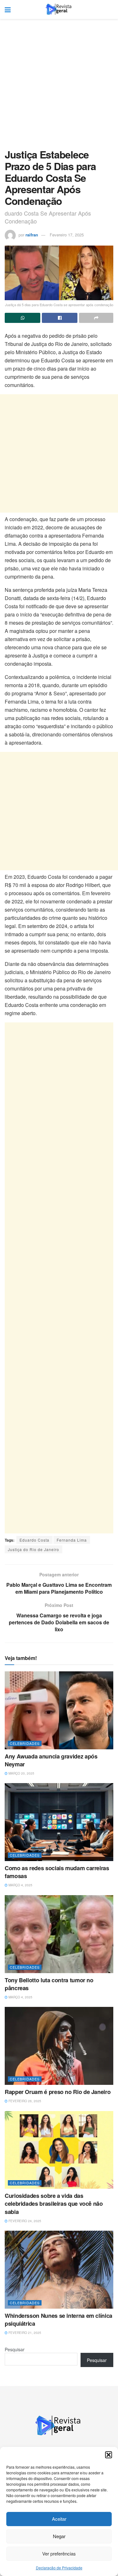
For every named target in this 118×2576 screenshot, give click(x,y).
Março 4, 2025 (20, 1885)
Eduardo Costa (34, 1540)
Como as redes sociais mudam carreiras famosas (57, 1872)
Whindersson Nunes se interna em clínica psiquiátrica (59, 2320)
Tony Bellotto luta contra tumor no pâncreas (49, 1984)
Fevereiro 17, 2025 (67, 235)
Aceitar (59, 2519)
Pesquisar (15, 2349)
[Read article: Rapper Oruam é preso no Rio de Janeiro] (59, 2046)
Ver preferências (59, 2553)
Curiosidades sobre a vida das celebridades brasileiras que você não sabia (54, 2204)
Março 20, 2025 (21, 1773)
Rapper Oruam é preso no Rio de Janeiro (58, 2092)
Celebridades (25, 1743)
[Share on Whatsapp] (22, 318)
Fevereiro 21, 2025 (24, 2333)
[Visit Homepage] (59, 9)
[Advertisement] (59, 87)
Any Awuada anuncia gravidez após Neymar (51, 1760)
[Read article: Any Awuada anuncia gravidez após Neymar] (59, 1710)
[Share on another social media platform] (96, 318)
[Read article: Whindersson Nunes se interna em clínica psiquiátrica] (59, 2270)
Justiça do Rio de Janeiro (34, 1549)
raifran (32, 235)
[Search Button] (110, 9)
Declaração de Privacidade (59, 2568)
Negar (59, 2536)
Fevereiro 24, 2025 (24, 2221)
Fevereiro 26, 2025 (24, 2101)
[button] (109, 2455)
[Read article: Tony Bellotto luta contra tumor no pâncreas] (59, 1934)
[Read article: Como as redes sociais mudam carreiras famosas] (59, 1822)
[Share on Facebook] (60, 318)
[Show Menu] (8, 9)
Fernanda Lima (72, 1540)
